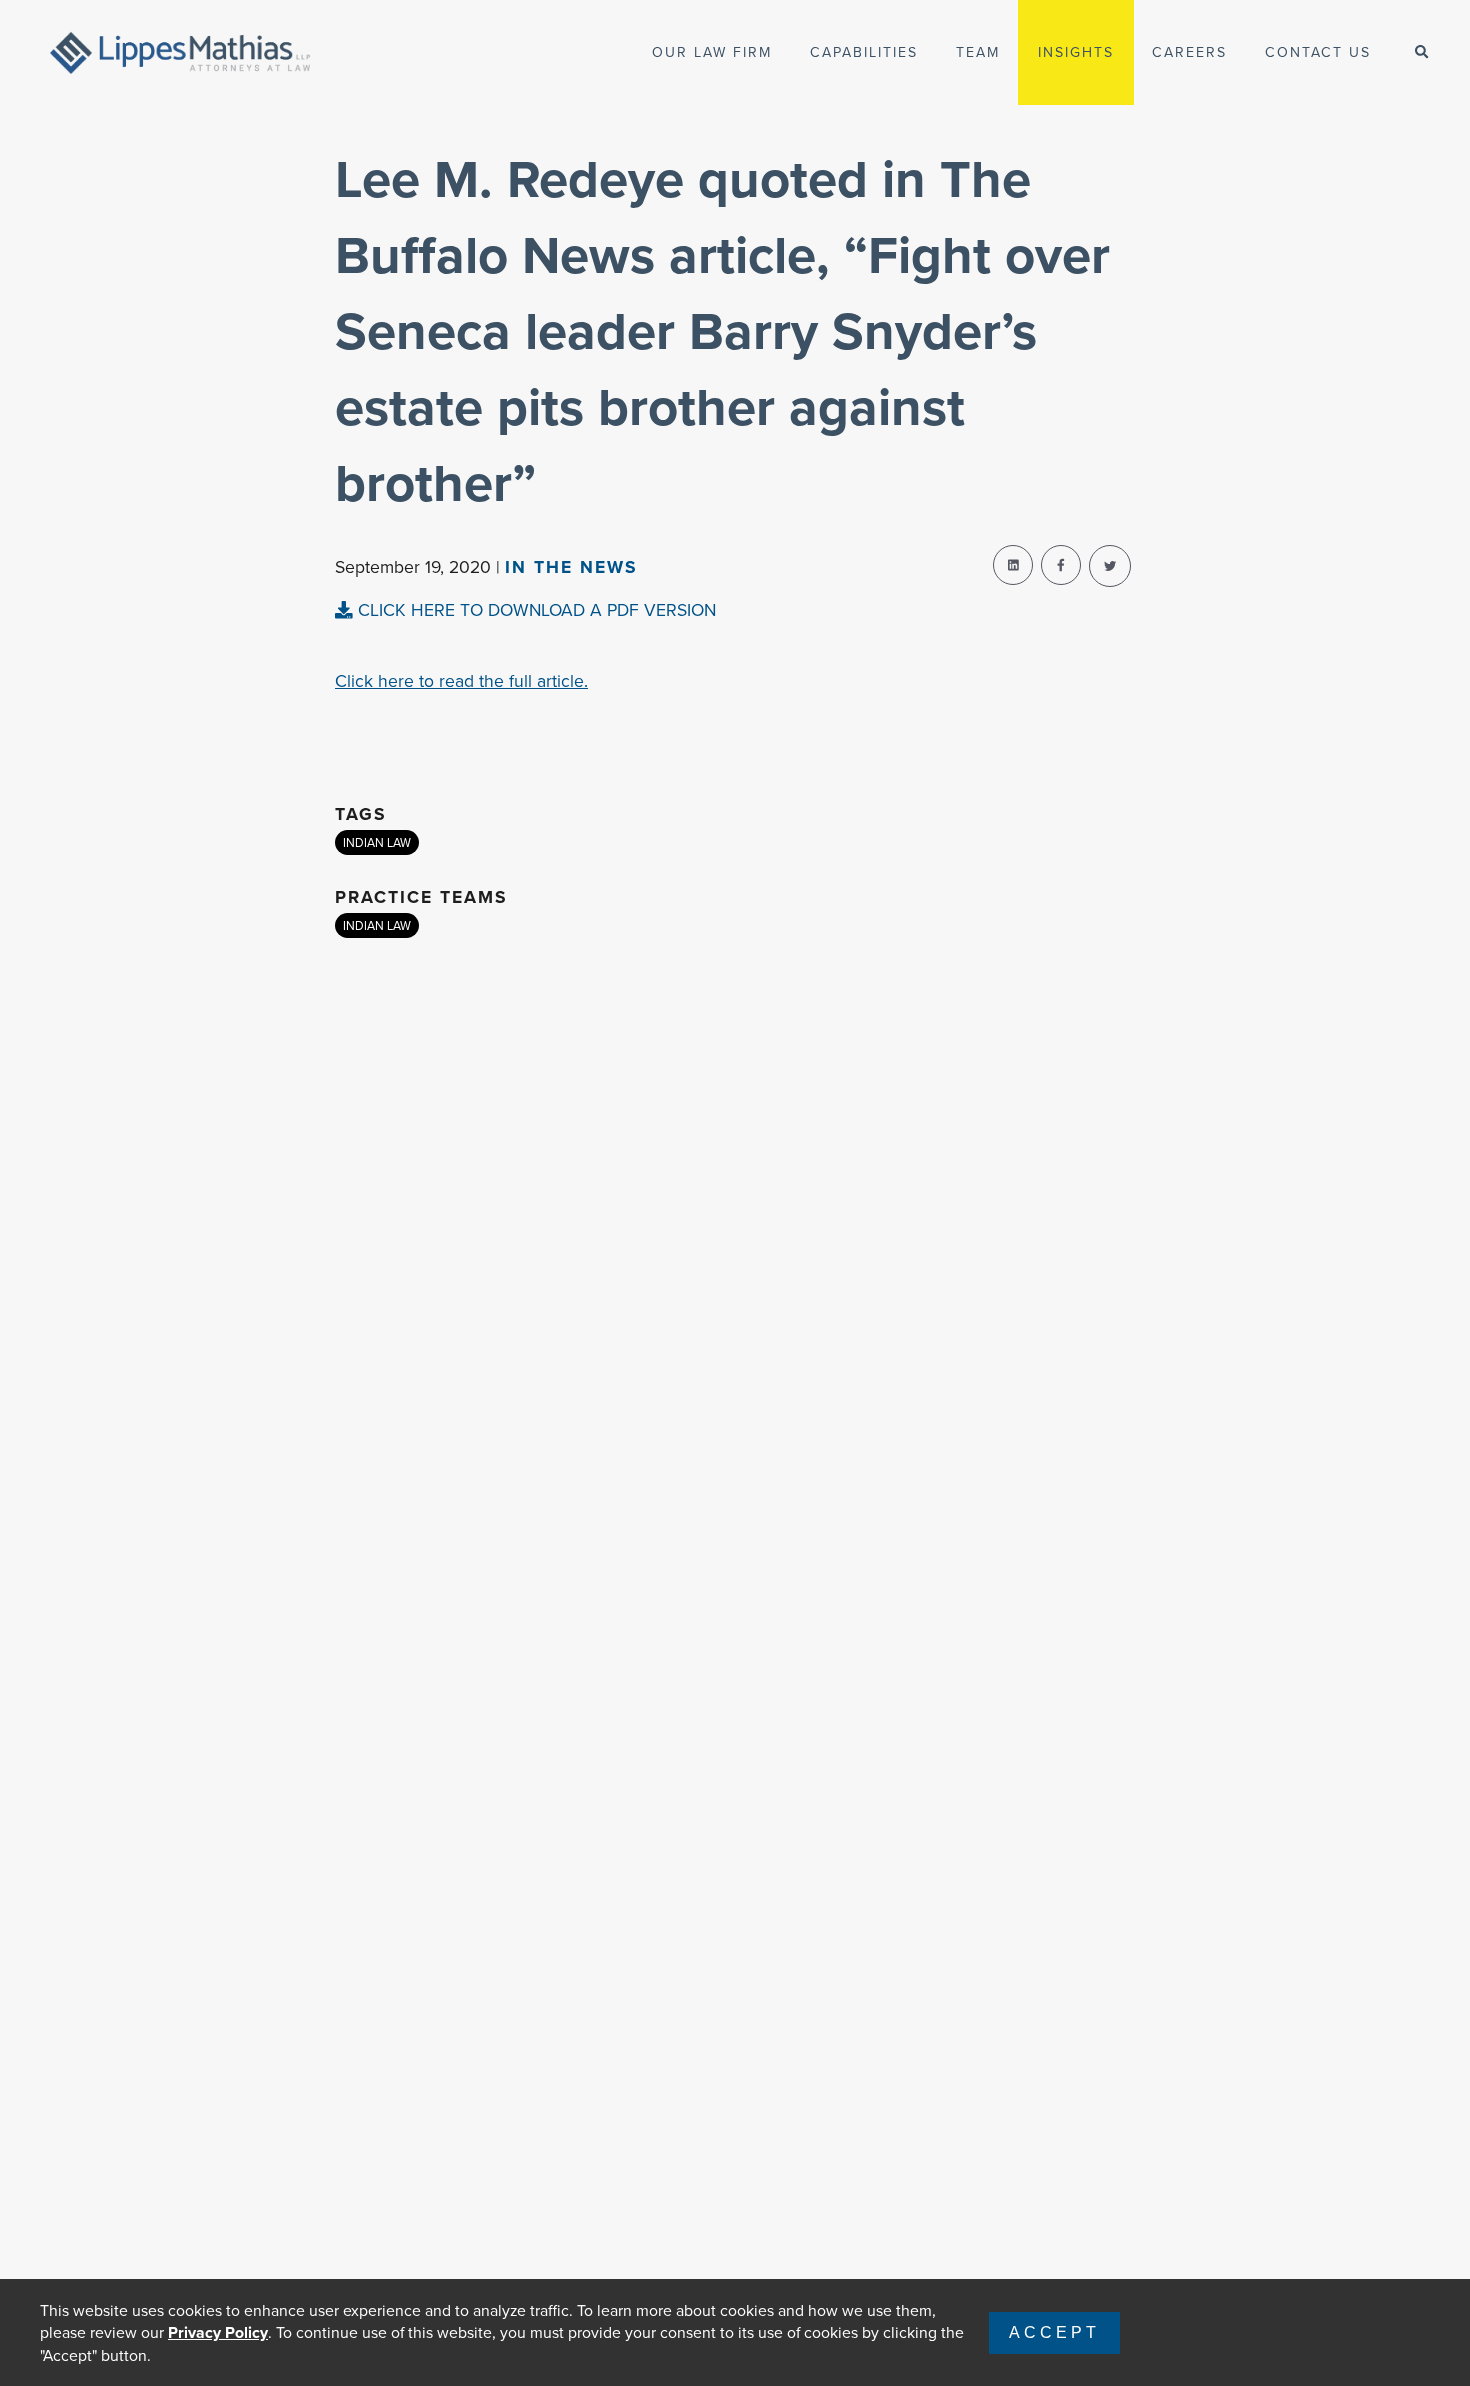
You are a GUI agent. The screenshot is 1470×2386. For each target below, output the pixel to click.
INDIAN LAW (377, 842)
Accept (1054, 2332)
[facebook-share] (1061, 565)
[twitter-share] (1110, 566)
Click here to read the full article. (461, 680)
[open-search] (1421, 52)
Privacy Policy (218, 2332)
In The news (571, 566)
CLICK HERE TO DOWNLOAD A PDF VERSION (534, 609)
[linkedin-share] (1013, 565)
